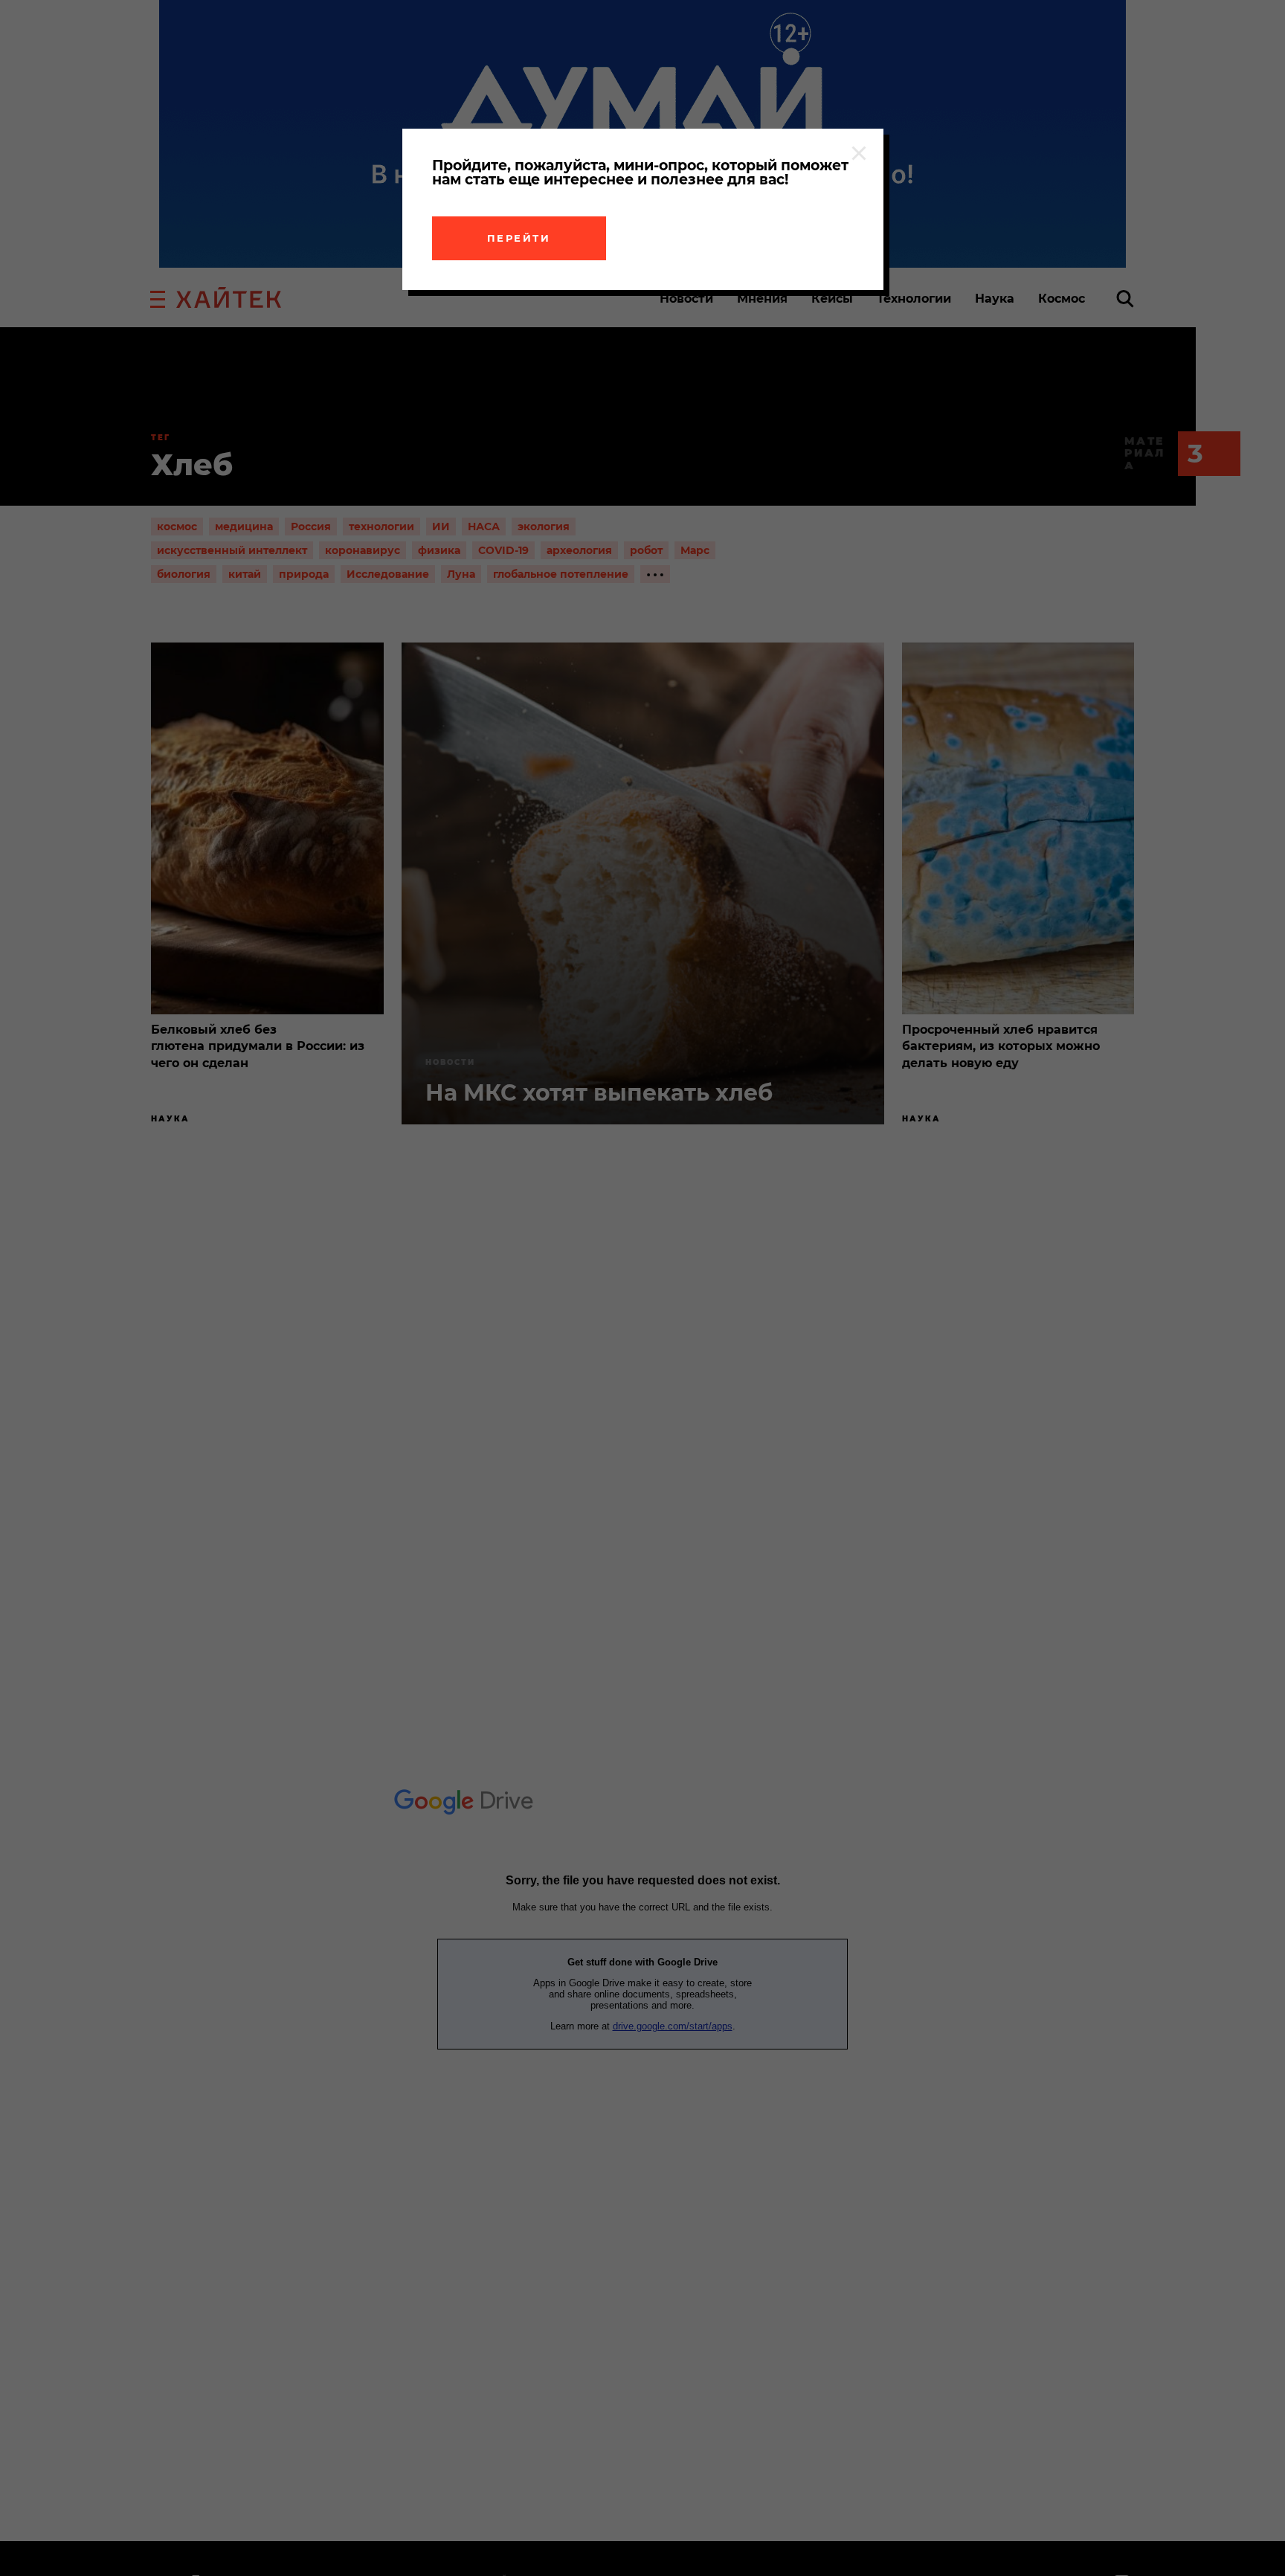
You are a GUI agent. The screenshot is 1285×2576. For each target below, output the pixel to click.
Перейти (519, 238)
